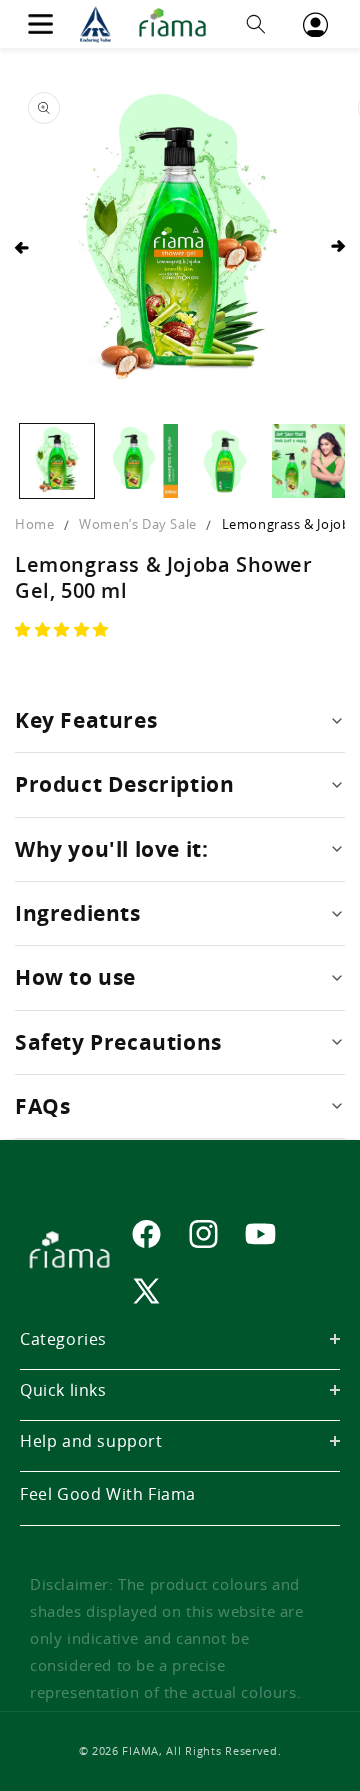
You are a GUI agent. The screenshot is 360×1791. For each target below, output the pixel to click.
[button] (64, 629)
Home (34, 524)
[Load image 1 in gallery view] (57, 461)
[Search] (256, 24)
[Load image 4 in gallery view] (309, 461)
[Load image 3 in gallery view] (225, 461)
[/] (148, 24)
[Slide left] (22, 247)
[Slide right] (338, 247)
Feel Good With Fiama (108, 1494)
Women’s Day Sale (138, 524)
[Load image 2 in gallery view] (141, 461)
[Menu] (40, 24)
